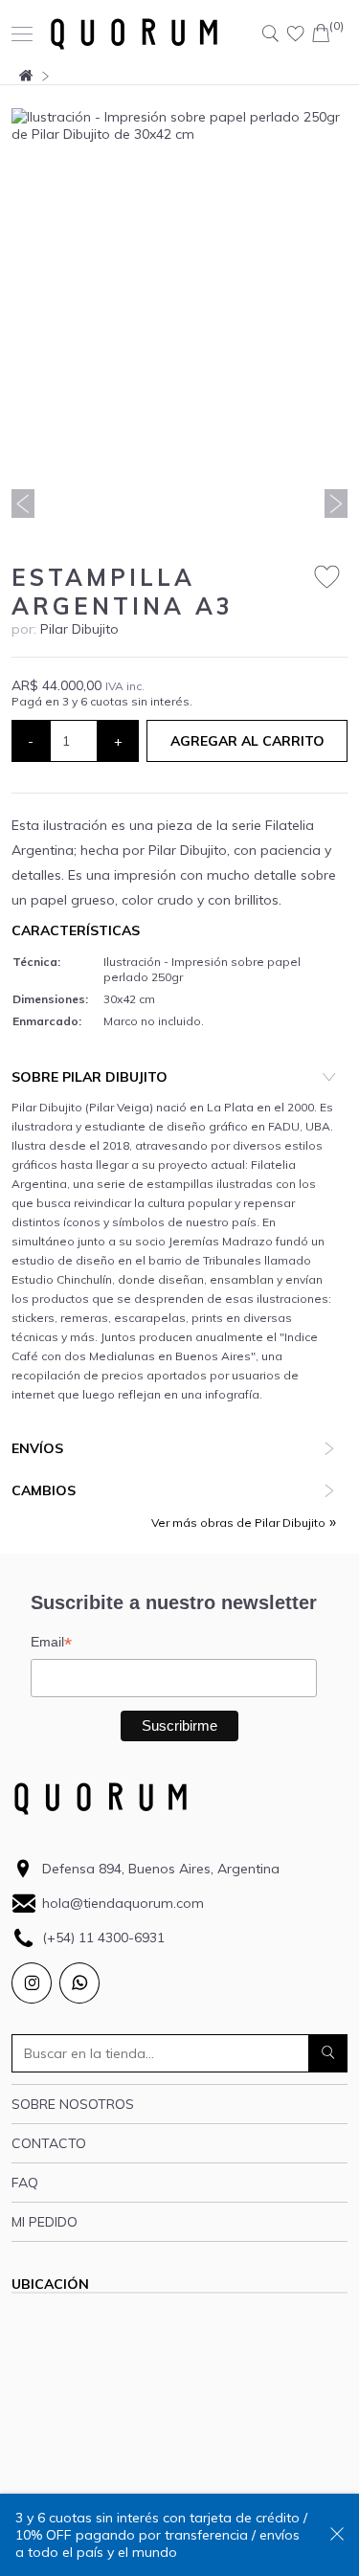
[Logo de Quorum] (134, 34)
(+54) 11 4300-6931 (103, 1938)
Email (51, 1642)
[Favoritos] (296, 34)
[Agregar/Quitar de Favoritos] (327, 578)
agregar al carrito (247, 741)
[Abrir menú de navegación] (22, 34)
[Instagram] (32, 1983)
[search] (328, 2053)
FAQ (25, 2183)
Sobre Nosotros (73, 2104)
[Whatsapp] (79, 1983)
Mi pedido (45, 2222)
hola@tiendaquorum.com (123, 1903)
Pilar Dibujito (79, 629)
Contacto (49, 2143)
